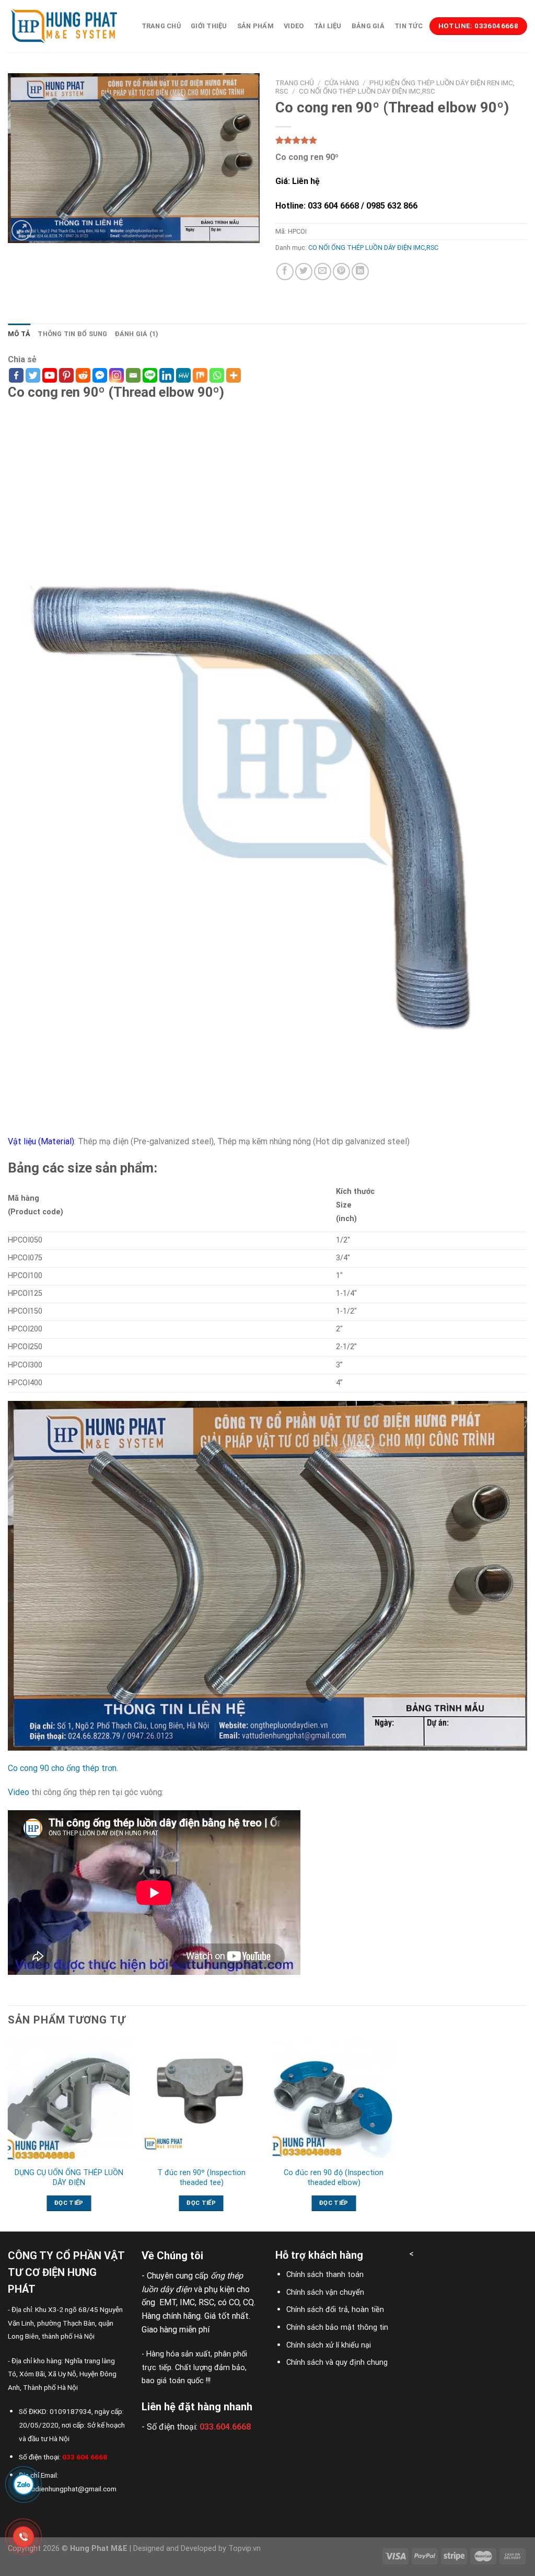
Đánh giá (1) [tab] (137, 334)
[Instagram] (117, 375)
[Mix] (200, 375)
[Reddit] (83, 375)
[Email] (133, 375)
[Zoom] (22, 230)
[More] (234, 375)
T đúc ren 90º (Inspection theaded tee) (201, 2178)
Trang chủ (161, 26)
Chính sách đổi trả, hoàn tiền (335, 2310)
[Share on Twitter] (304, 272)
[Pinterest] (66, 375)
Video (294, 26)
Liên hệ (154, 78)
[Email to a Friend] (323, 272)
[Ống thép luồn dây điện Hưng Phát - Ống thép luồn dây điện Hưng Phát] (64, 26)
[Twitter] (33, 375)
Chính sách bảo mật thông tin (337, 2327)
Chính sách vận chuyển (325, 2292)
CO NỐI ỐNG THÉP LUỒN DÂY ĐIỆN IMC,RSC (373, 248)
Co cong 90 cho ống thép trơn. (63, 1768)
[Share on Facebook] (285, 272)
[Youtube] (50, 375)
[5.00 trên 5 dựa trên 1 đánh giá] (401, 140)
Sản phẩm (255, 26)
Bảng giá (368, 26)
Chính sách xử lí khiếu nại (329, 2345)
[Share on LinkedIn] (360, 272)
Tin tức (409, 26)
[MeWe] (183, 375)
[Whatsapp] (217, 375)
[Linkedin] (167, 375)
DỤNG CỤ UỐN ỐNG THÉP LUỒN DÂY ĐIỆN (69, 2178)
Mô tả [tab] (19, 334)
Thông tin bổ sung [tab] (72, 334)
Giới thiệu (209, 26)
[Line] (150, 375)
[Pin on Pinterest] (341, 272)
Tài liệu (328, 26)
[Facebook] (16, 375)
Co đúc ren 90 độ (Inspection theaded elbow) (334, 2178)
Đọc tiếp (69, 2203)
